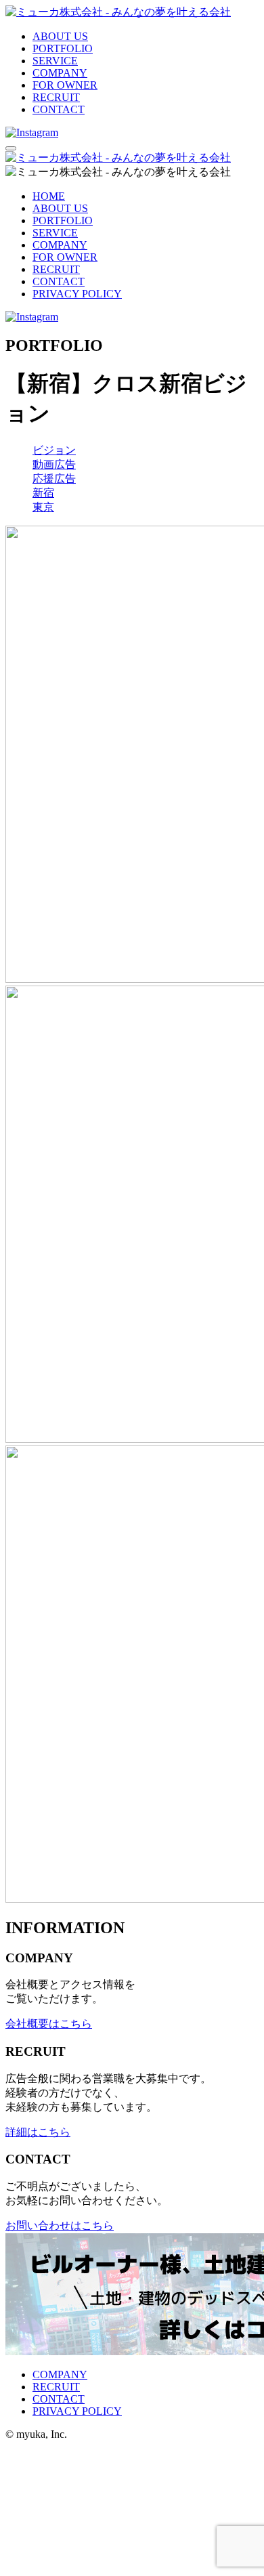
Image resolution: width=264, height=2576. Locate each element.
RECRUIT (56, 97)
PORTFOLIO (63, 48)
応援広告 (54, 479)
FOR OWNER (65, 85)
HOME (49, 196)
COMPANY (60, 73)
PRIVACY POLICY (77, 294)
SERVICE (55, 61)
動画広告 (54, 464)
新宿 (43, 493)
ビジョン (54, 450)
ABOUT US (60, 36)
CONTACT (59, 109)
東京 (43, 507)
